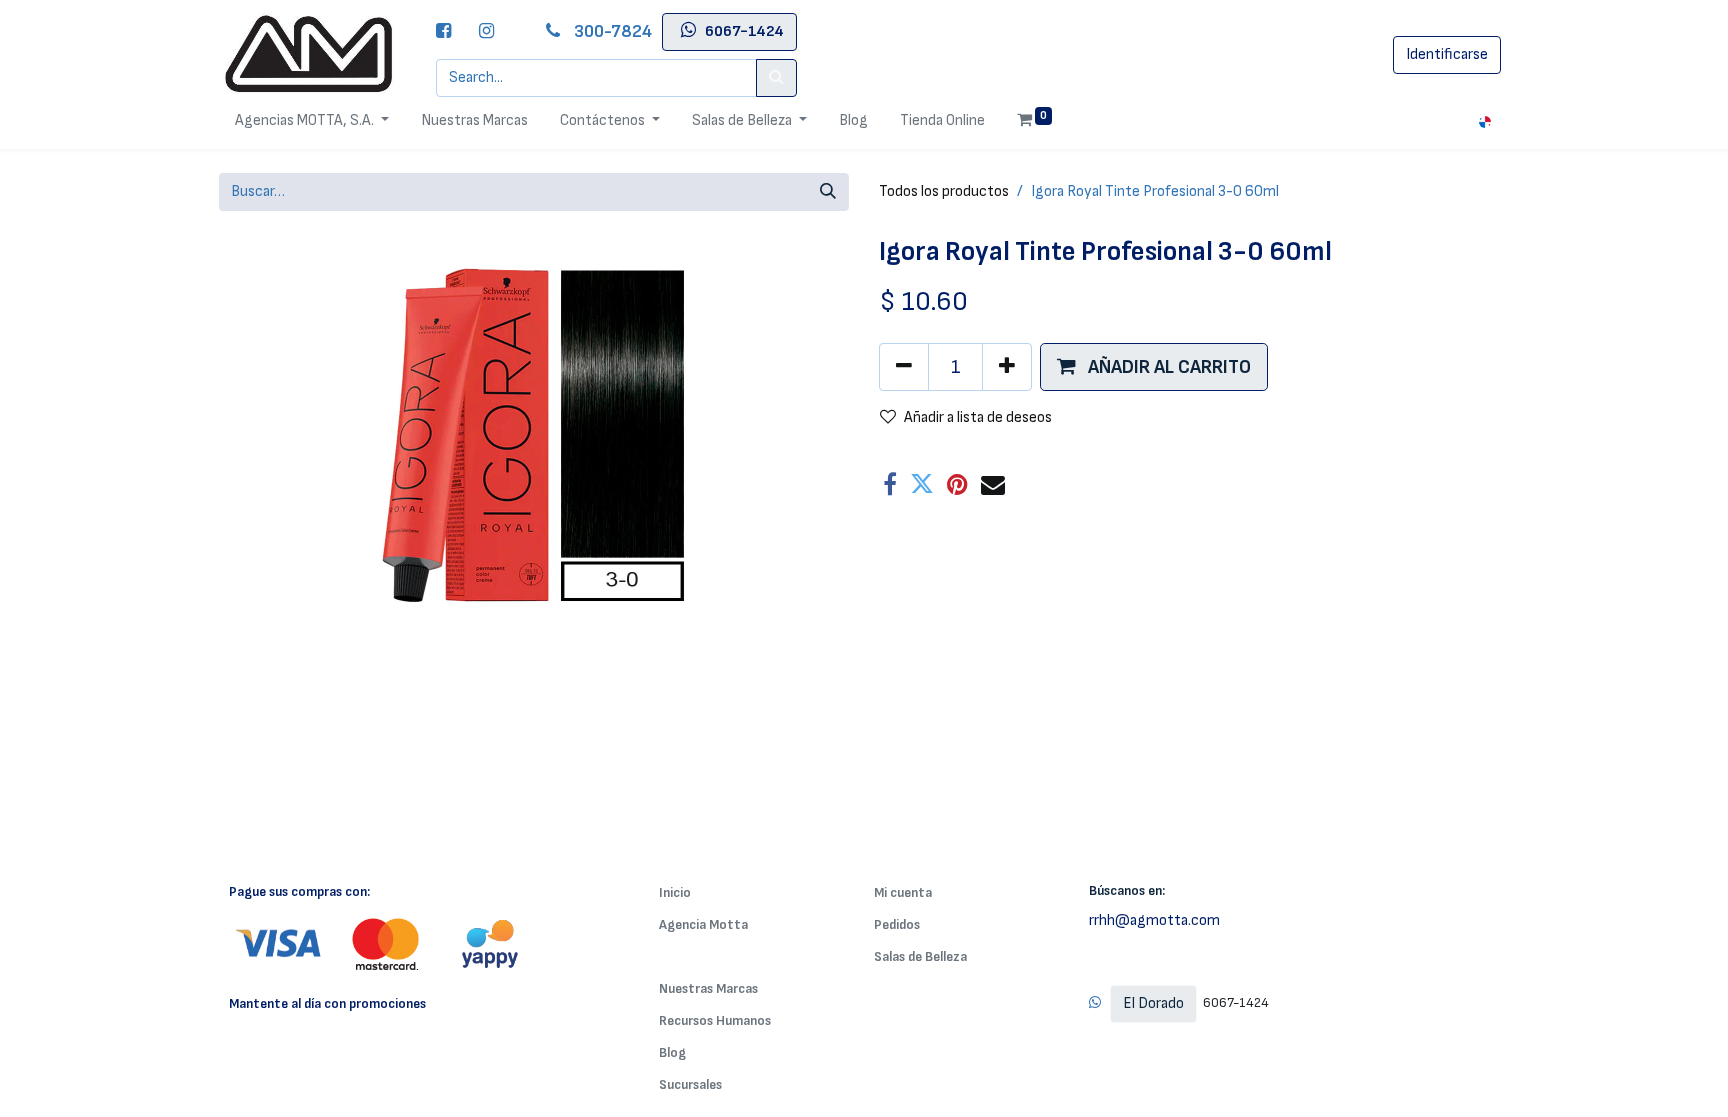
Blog (672, 1052)
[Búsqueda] (828, 192)
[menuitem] (474, 121)
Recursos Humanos (715, 1020)
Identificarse (1447, 54)
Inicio (675, 892)
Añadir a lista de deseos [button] (978, 417)
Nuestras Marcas (708, 988)
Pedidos (897, 924)
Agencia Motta (703, 924)
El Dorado (1153, 1003)
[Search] (776, 78)
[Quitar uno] (904, 367)
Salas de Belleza (920, 956)
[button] (1154, 367)
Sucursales (690, 1084)
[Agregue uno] (1007, 367)
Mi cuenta (903, 892)
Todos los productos (944, 191)
